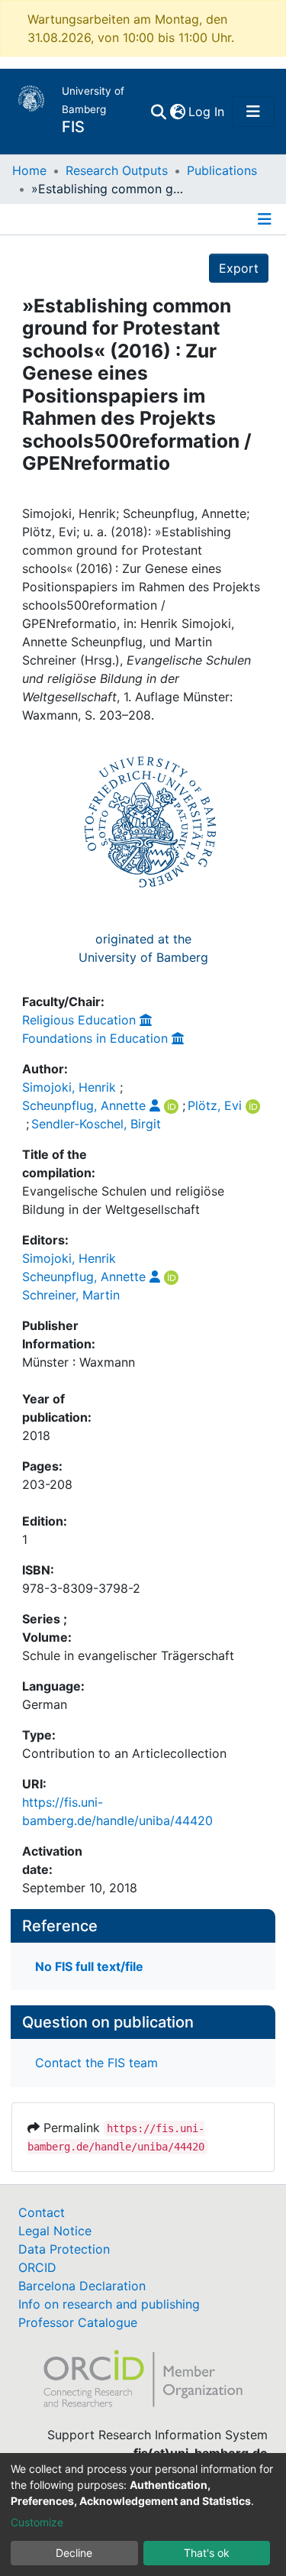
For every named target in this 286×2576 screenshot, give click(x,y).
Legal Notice (55, 2231)
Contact (42, 2212)
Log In (207, 112)
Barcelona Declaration (82, 2286)
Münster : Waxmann (79, 1362)
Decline (74, 2553)
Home (29, 170)
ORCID (37, 2267)
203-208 (47, 1484)
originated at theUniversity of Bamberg (143, 948)
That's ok (207, 2553)
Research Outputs (117, 170)
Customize (37, 2522)
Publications (222, 170)
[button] (177, 112)
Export (239, 268)
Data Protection (64, 2249)
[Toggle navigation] (253, 112)
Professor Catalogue (78, 2322)
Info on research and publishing (109, 2304)
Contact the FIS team (96, 2063)
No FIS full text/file (89, 1966)
